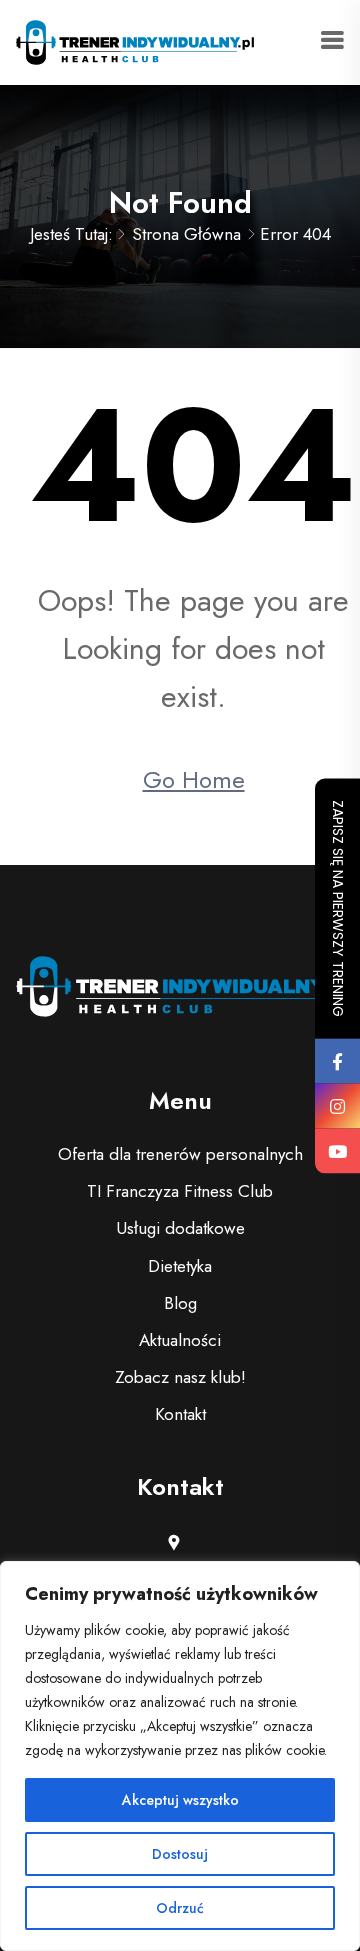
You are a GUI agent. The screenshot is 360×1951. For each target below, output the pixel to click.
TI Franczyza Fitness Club (180, 1191)
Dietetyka (180, 1266)
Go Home (194, 779)
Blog (180, 1303)
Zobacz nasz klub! (180, 1377)
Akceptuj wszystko (180, 1800)
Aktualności (180, 1340)
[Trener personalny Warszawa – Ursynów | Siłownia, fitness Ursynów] (135, 40)
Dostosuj (180, 1854)
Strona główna (186, 234)
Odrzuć (180, 1908)
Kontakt (180, 1414)
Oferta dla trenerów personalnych (180, 1154)
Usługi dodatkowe (180, 1228)
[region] (180, 1756)
